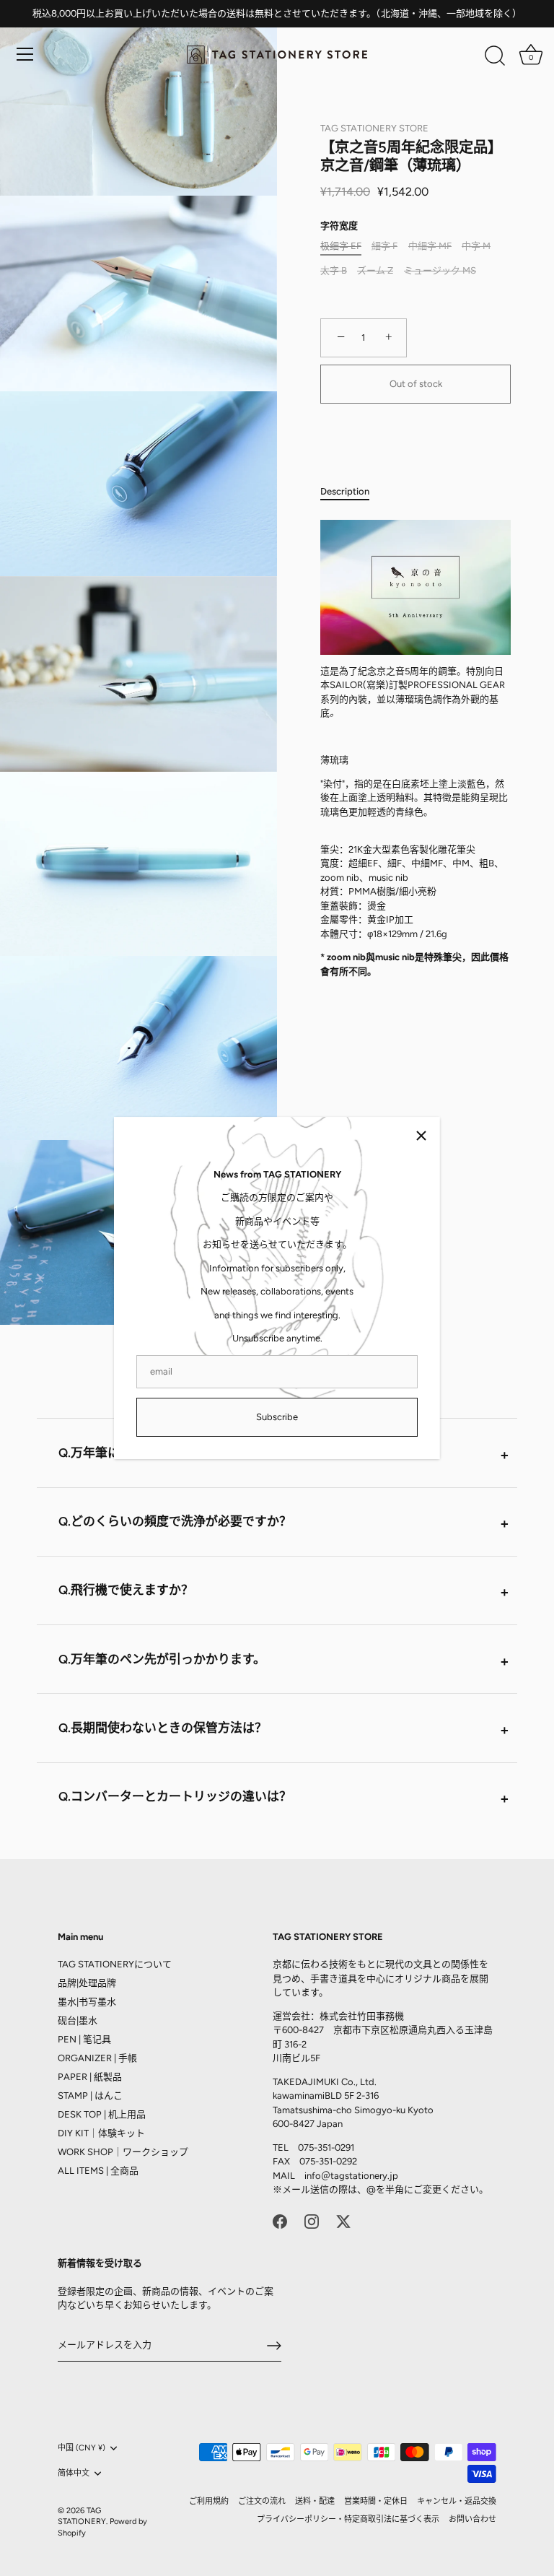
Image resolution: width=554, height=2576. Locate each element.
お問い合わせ (472, 2519)
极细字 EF (341, 246)
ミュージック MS (440, 270)
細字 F (384, 246)
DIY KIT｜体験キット (101, 2133)
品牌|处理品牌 (87, 1983)
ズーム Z (375, 270)
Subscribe (277, 1417)
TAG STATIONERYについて (115, 1964)
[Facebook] (280, 2221)
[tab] (352, 492)
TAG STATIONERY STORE (374, 128)
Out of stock (416, 384)
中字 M (476, 246)
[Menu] (25, 54)
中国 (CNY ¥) (82, 2448)
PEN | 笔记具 (84, 2039)
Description (345, 491)
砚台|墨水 (78, 2020)
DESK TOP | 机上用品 (102, 2114)
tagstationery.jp (364, 2176)
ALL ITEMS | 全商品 (98, 2171)
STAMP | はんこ (90, 2096)
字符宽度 (339, 226)
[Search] (495, 56)
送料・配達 (315, 2501)
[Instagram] (312, 2221)
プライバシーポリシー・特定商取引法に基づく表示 (348, 2519)
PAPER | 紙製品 (90, 2077)
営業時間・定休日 (376, 2501)
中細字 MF (430, 246)
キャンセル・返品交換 (457, 2501)
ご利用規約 (209, 2501)
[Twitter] (343, 2221)
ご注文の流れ (262, 2501)
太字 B (334, 270)
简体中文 (74, 2473)
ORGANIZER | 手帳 (97, 2058)
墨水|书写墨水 (87, 2002)
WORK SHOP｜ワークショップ (123, 2152)
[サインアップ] (274, 2346)
